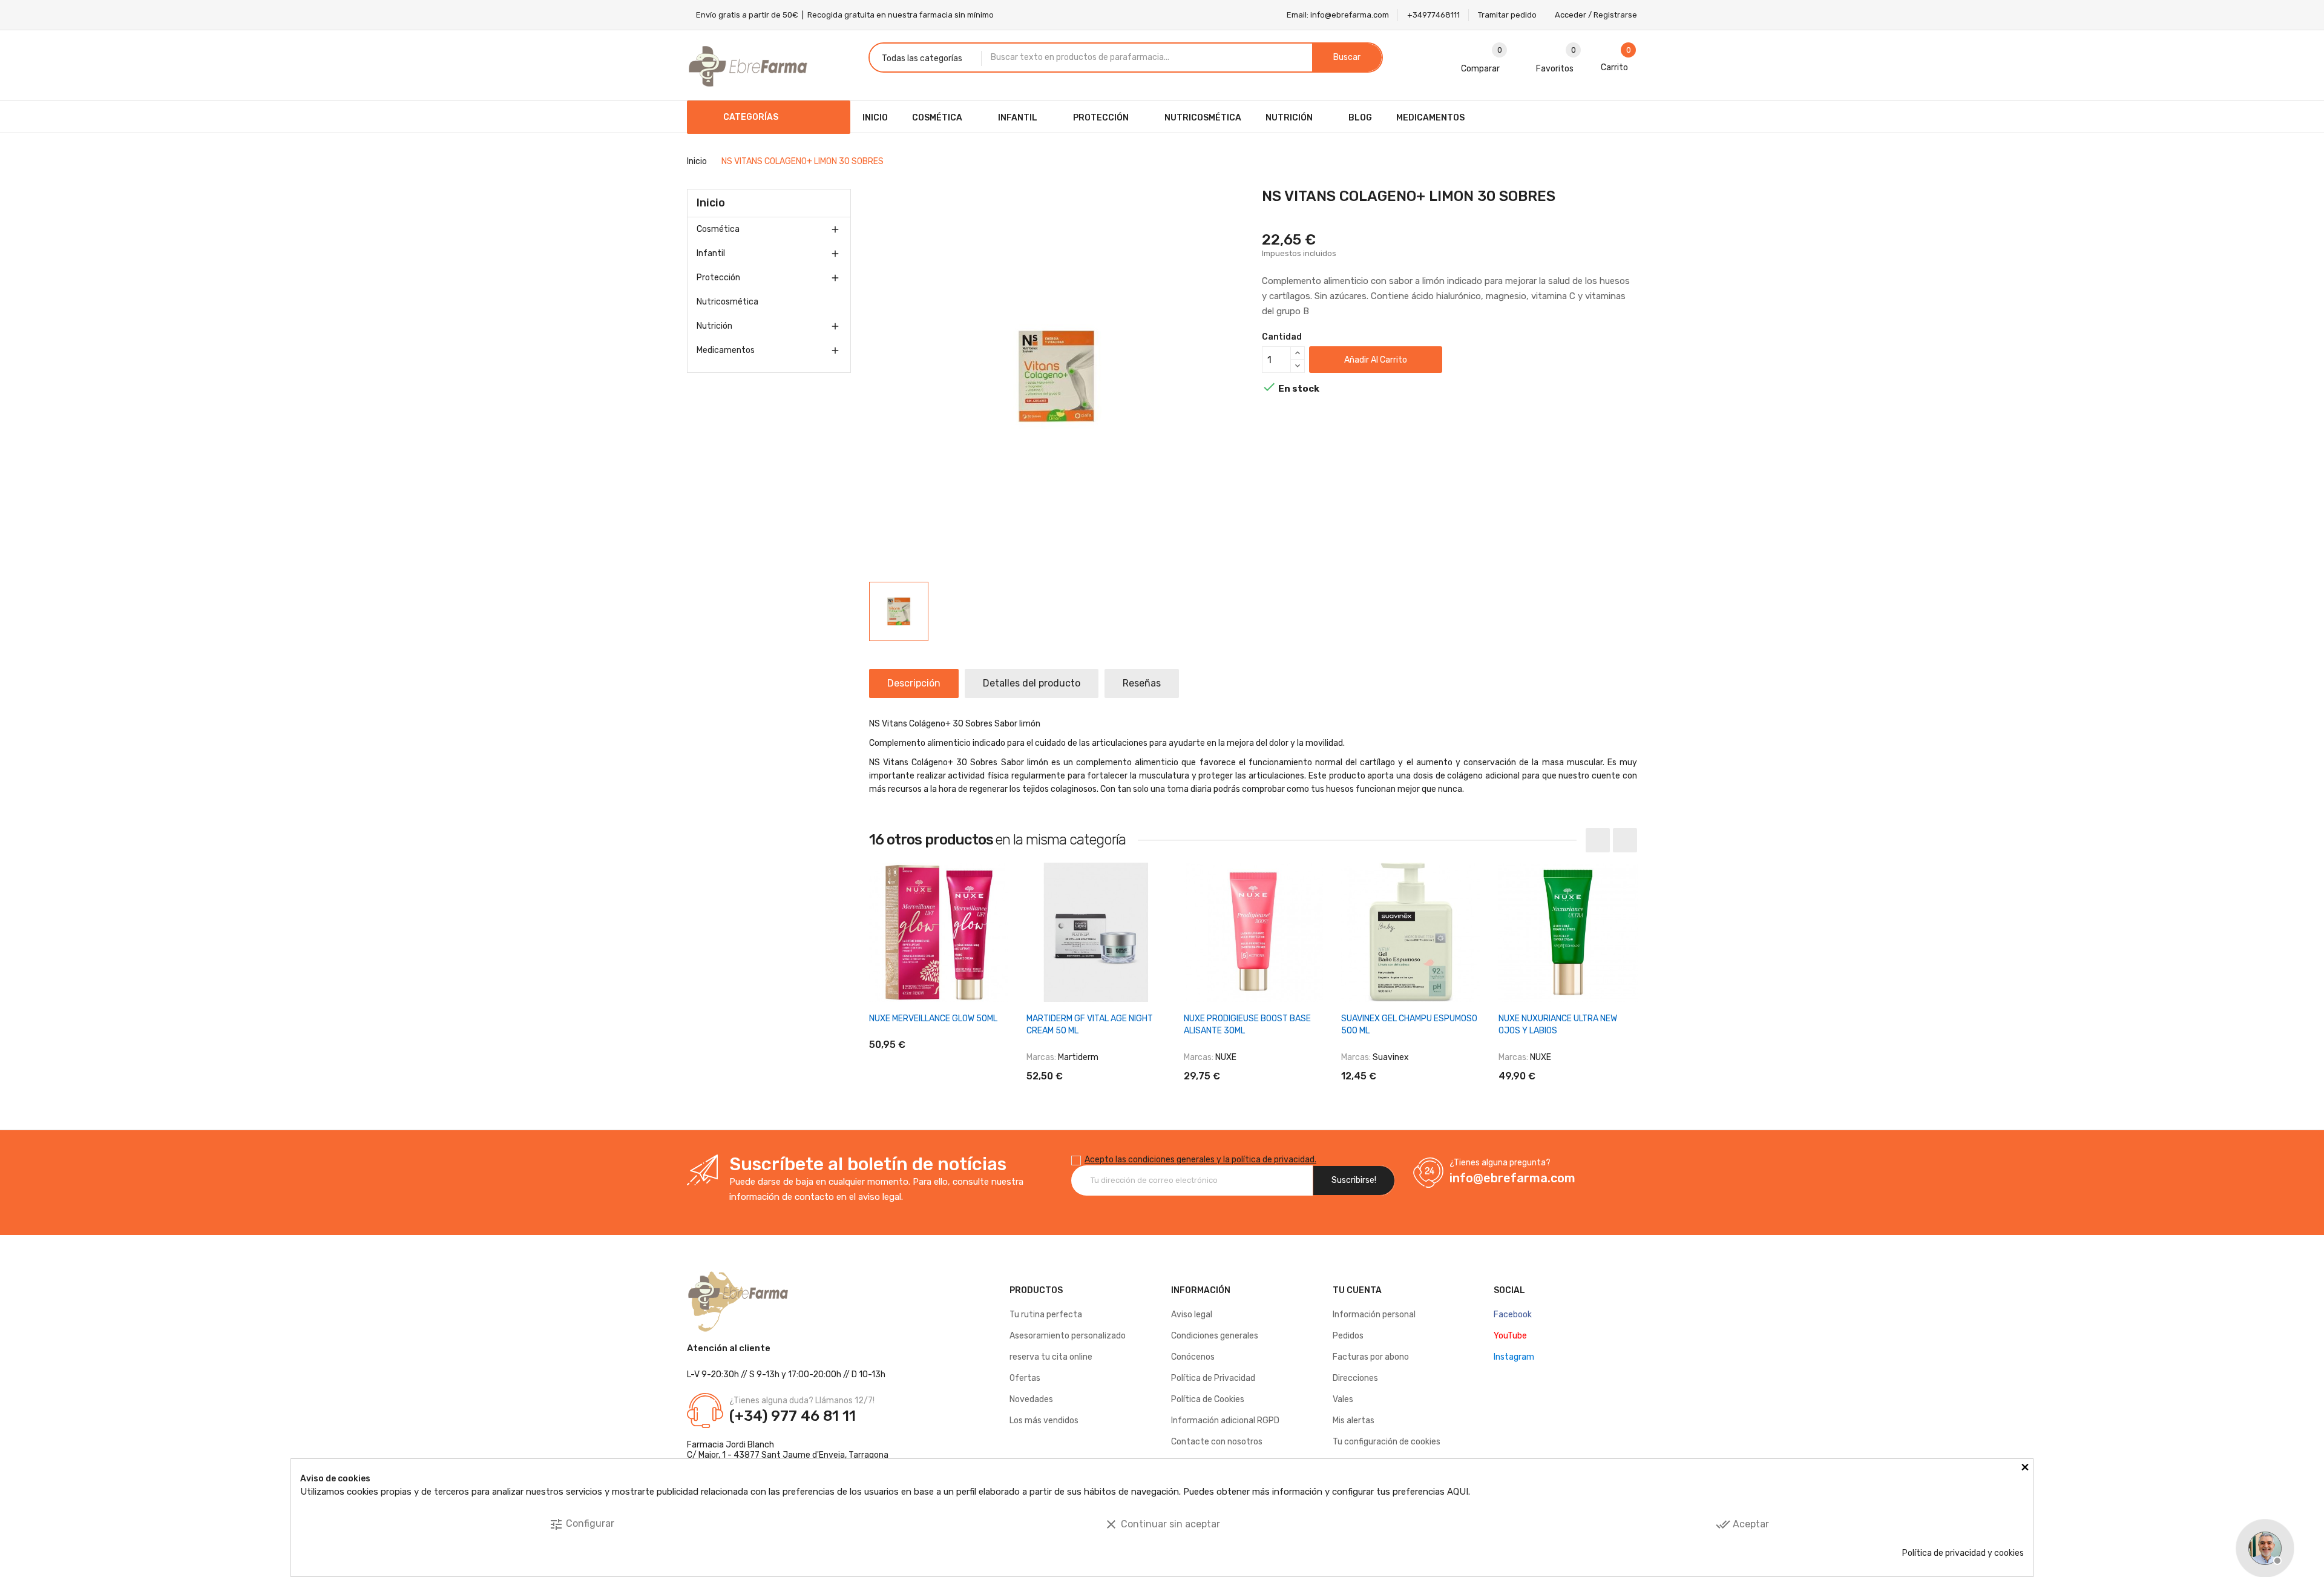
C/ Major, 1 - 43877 (723, 1455)
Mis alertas (1354, 1421)
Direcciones (1355, 1378)
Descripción (914, 683)
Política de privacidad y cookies (1963, 1553)
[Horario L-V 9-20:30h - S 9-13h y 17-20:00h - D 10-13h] (2263, 1547)
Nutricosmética (727, 302)
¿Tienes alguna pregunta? (1500, 1163)
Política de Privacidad (1213, 1378)
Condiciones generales (1215, 1336)
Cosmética (718, 229)
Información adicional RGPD (1225, 1421)
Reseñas (1142, 683)
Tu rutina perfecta (1046, 1315)
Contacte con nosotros (1217, 1442)
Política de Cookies (1208, 1399)
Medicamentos (726, 350)
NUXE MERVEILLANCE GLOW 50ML (933, 1019)
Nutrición (714, 326)
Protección (718, 278)
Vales (1343, 1399)
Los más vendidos (1044, 1421)
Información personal (1374, 1315)
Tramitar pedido (1507, 15)
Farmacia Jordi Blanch (730, 1445)
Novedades (1031, 1399)
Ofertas (1025, 1378)
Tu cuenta (1357, 1290)
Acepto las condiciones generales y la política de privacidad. (1200, 1160)
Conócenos (1193, 1357)
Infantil (711, 253)
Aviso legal (1192, 1315)
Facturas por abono (1371, 1357)
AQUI (1458, 1492)
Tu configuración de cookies (1387, 1442)
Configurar (582, 1524)
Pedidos (1348, 1336)
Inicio (711, 203)
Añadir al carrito (1376, 360)
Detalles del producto (1032, 683)
